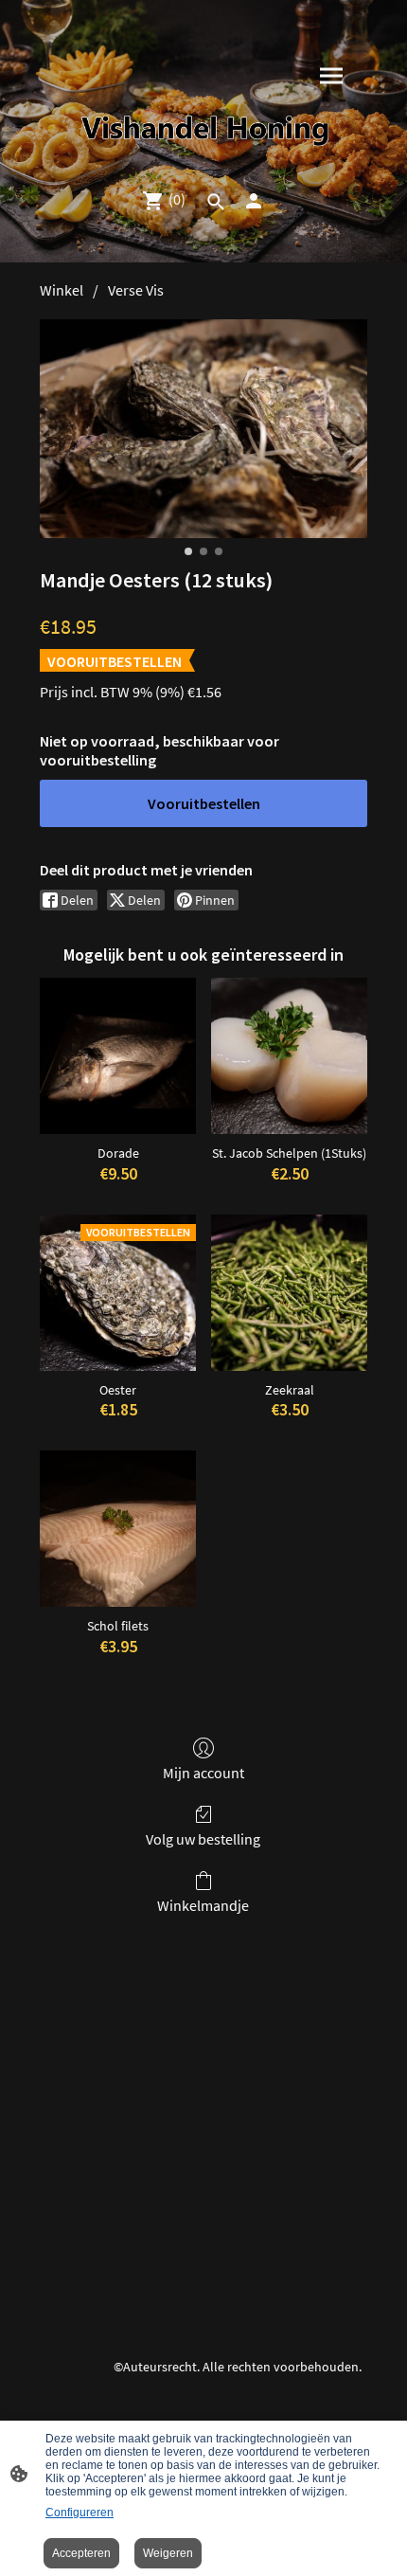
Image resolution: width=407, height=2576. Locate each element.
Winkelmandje (203, 1905)
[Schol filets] (118, 1529)
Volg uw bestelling (203, 1839)
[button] (216, 202)
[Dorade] (118, 1056)
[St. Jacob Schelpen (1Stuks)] (289, 1056)
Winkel (62, 290)
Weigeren (168, 2553)
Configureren (80, 2513)
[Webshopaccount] (254, 201)
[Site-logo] (204, 130)
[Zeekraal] (289, 1293)
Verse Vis (136, 290)
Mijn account (203, 1773)
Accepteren (81, 2553)
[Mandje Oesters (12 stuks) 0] (203, 429)
